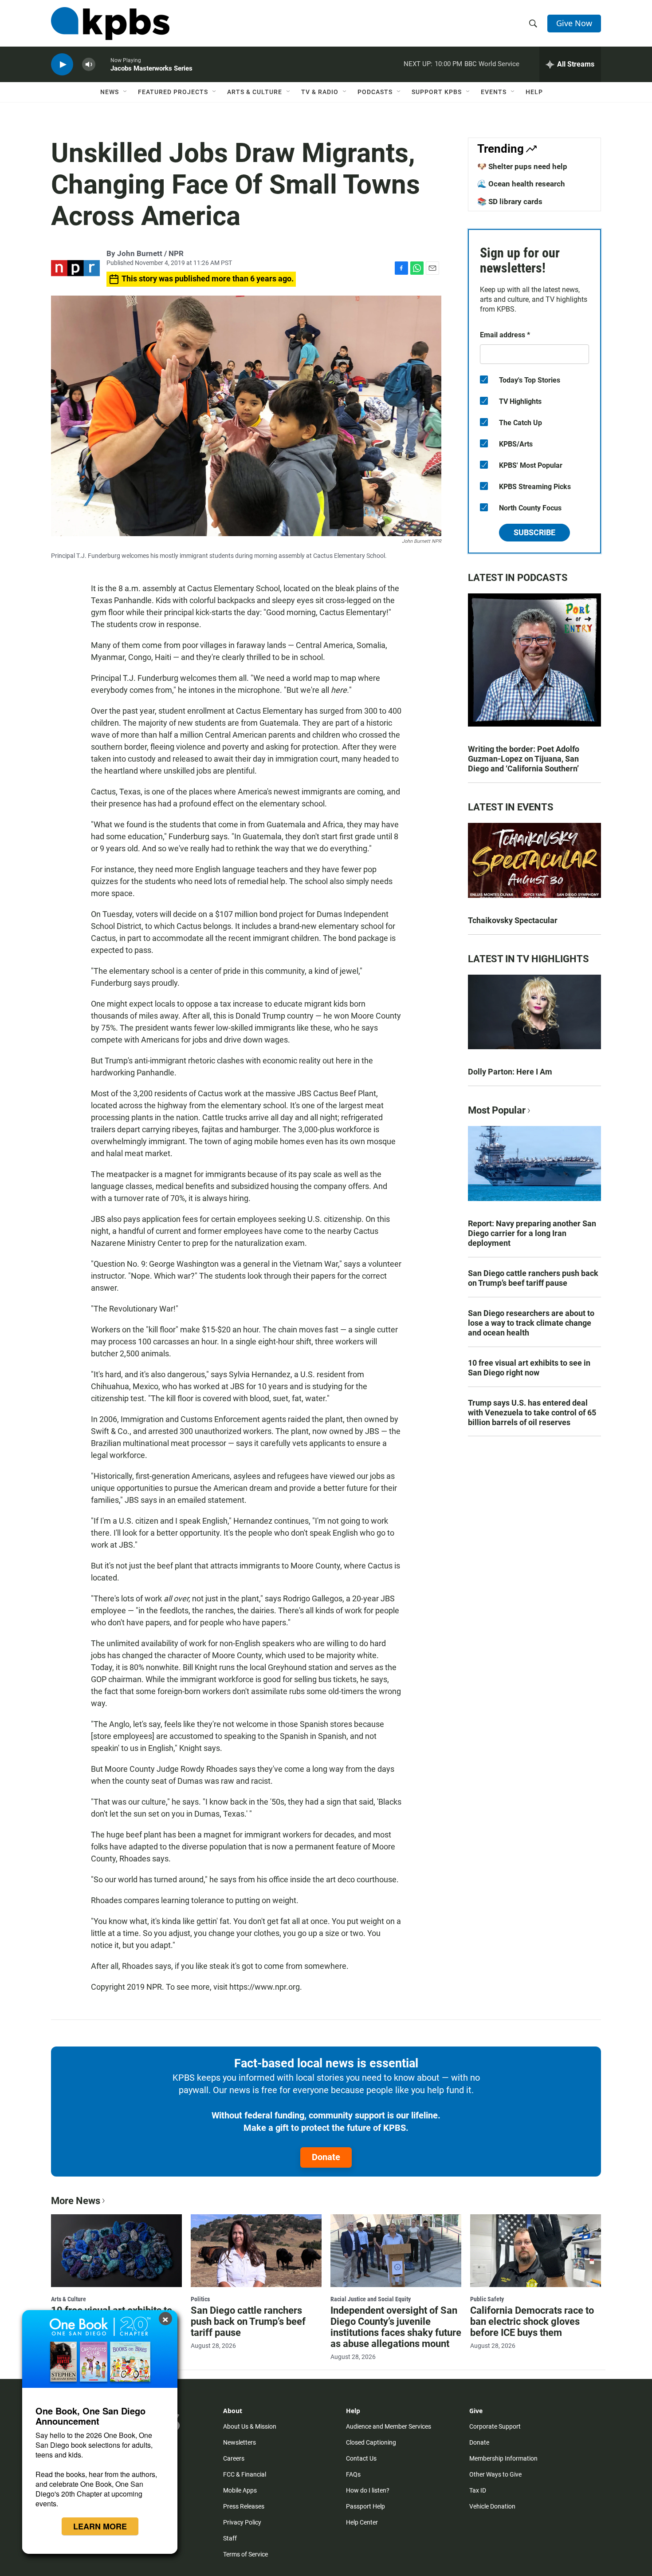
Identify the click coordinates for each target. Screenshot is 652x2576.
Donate (326, 2157)
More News (76, 2201)
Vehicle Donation (492, 2506)
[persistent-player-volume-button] (89, 65)
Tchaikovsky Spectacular (513, 920)
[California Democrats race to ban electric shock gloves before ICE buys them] (536, 2251)
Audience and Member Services (389, 2426)
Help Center (362, 2522)
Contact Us (361, 2458)
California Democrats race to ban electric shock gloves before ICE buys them (532, 2321)
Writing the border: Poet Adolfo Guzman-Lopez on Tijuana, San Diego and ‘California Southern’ (524, 759)
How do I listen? (368, 2490)
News (110, 92)
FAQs (353, 2474)
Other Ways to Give (495, 2474)
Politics (200, 2299)
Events (494, 92)
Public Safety (487, 2299)
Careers (234, 2458)
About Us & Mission (250, 2426)
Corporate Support (495, 2426)
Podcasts (375, 92)
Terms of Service (245, 2554)
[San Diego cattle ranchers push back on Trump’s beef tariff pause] (256, 2251)
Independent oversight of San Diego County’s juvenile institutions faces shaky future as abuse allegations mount (396, 2327)
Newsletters (240, 2442)
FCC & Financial (245, 2474)
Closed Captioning (371, 2442)
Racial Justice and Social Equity (371, 2299)
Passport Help (365, 2506)
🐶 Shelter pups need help (522, 166)
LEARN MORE (100, 2526)
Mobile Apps (240, 2490)
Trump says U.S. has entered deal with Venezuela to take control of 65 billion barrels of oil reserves (532, 1412)
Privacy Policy (242, 2522)
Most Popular (497, 1110)
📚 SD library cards (510, 201)
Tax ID (478, 2490)
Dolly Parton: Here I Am (510, 1072)
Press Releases (244, 2506)
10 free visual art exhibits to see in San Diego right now (529, 1368)
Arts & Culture (255, 92)
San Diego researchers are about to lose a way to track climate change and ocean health (531, 1323)
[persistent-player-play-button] (62, 65)
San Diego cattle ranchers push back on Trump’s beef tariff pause (533, 1278)
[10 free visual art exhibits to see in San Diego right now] (116, 2251)
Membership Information (503, 2458)
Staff (230, 2538)
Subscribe (534, 532)
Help (534, 92)
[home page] (110, 24)
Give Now (574, 23)
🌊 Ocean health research (521, 184)
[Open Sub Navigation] (126, 92)
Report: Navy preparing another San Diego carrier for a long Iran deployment (532, 1233)
